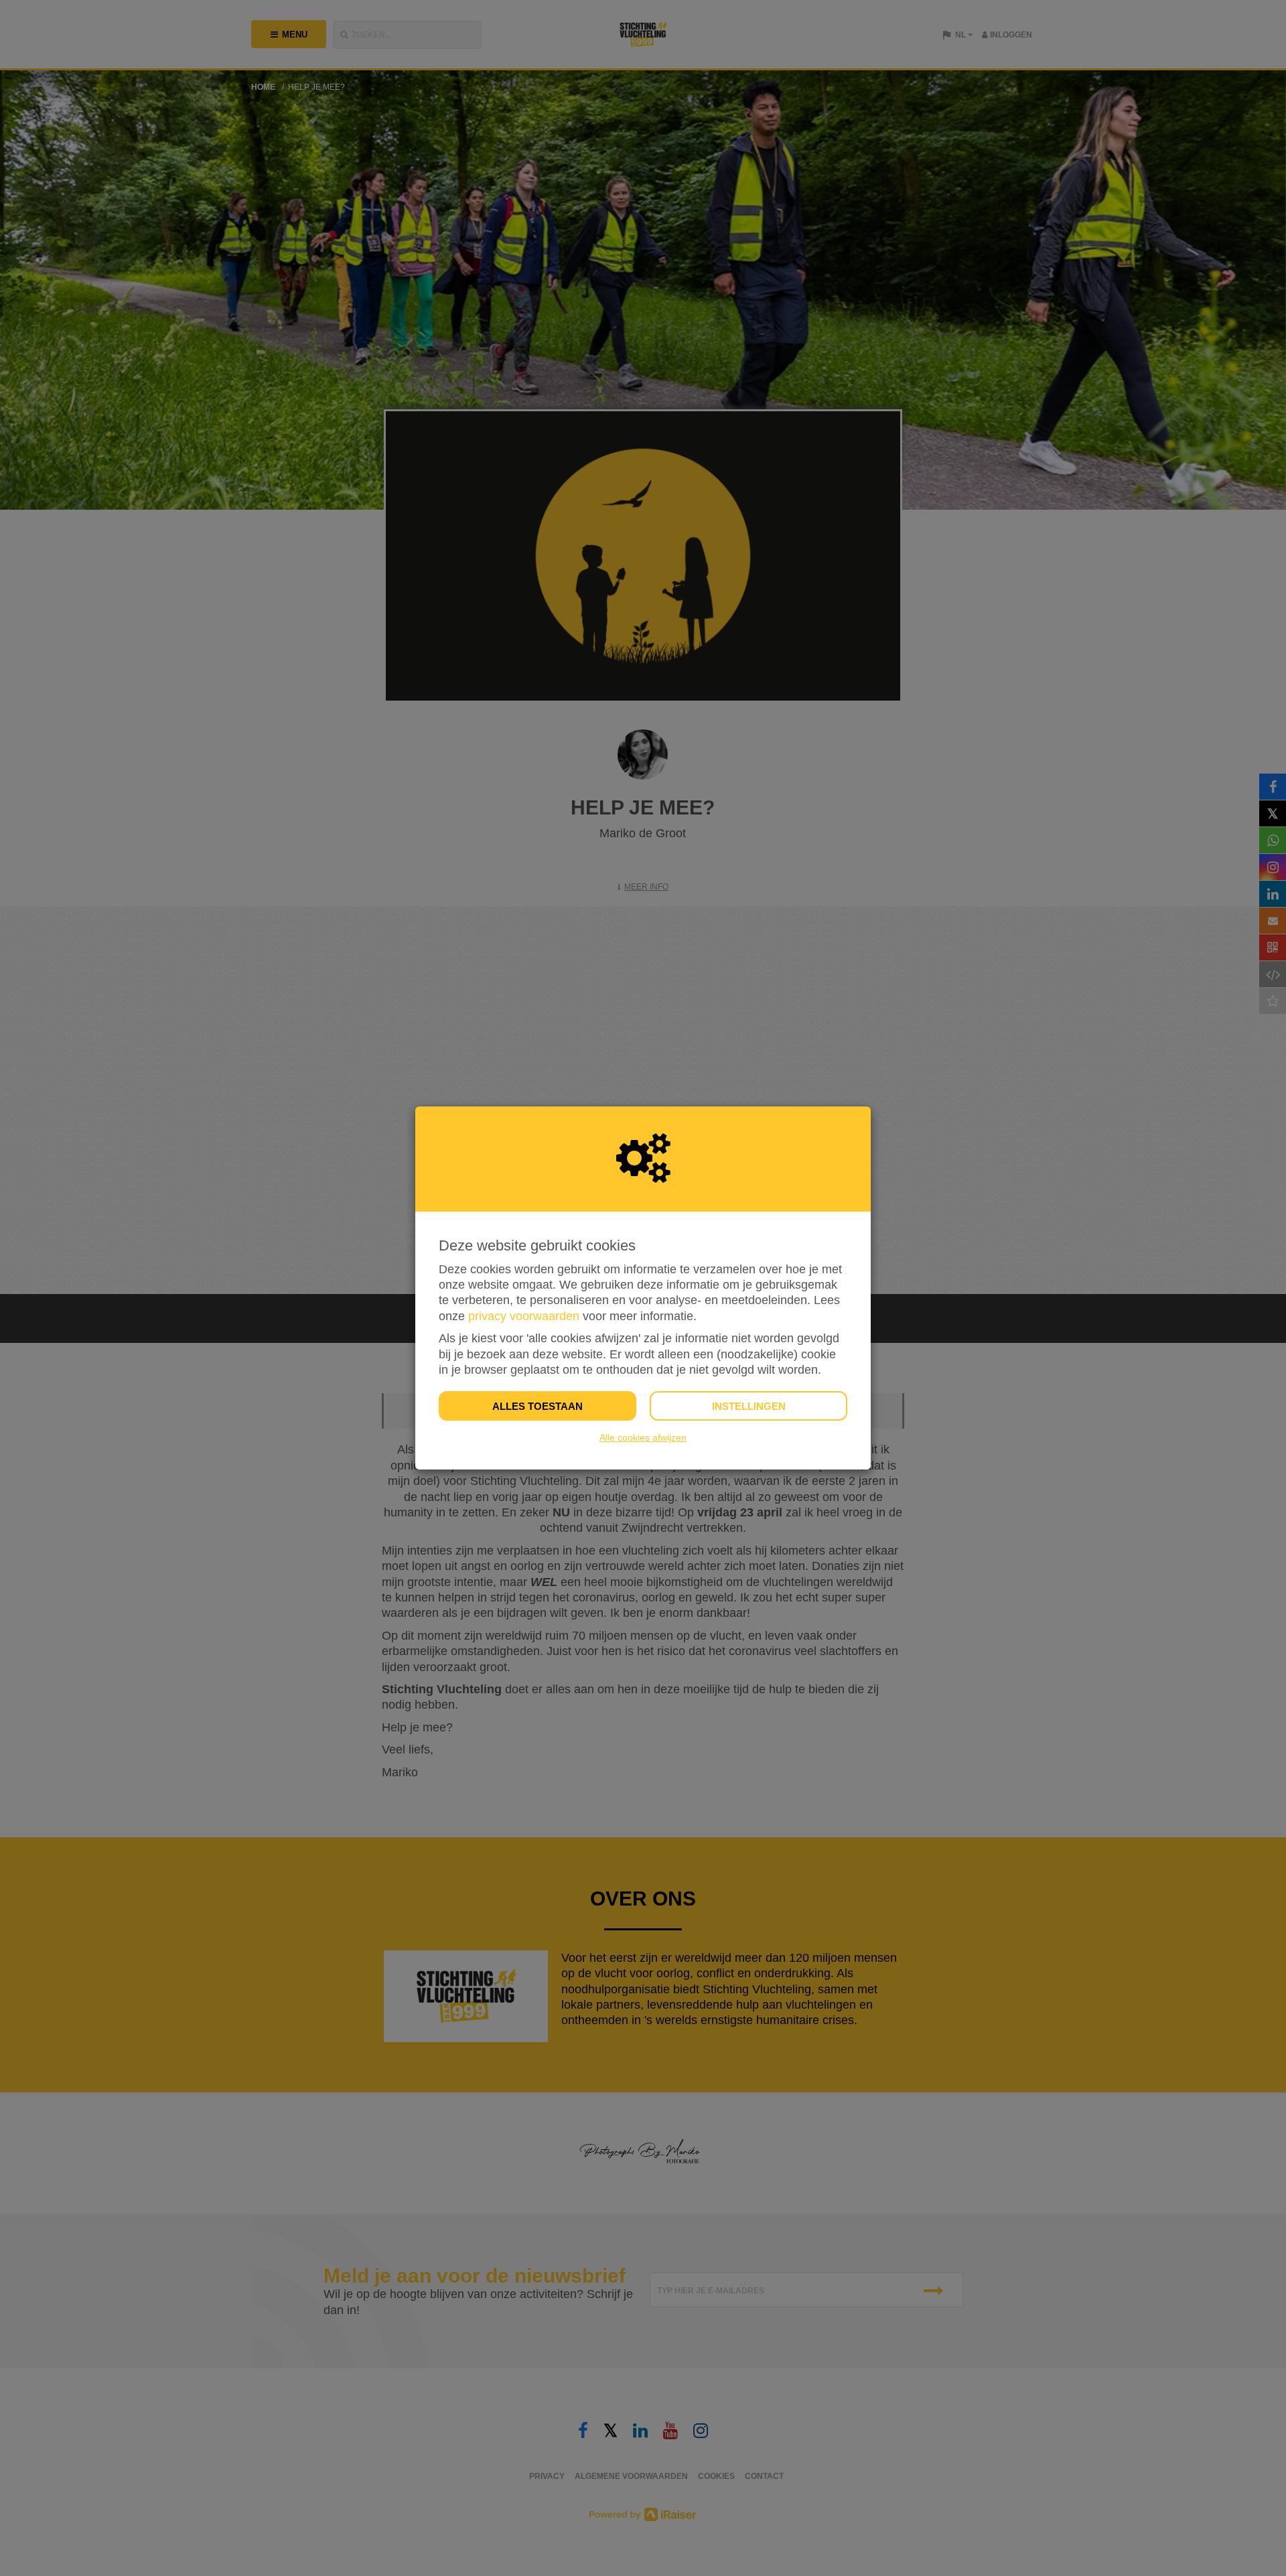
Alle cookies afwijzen (643, 1437)
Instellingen (749, 1406)
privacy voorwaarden (524, 1316)
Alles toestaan (538, 1406)
